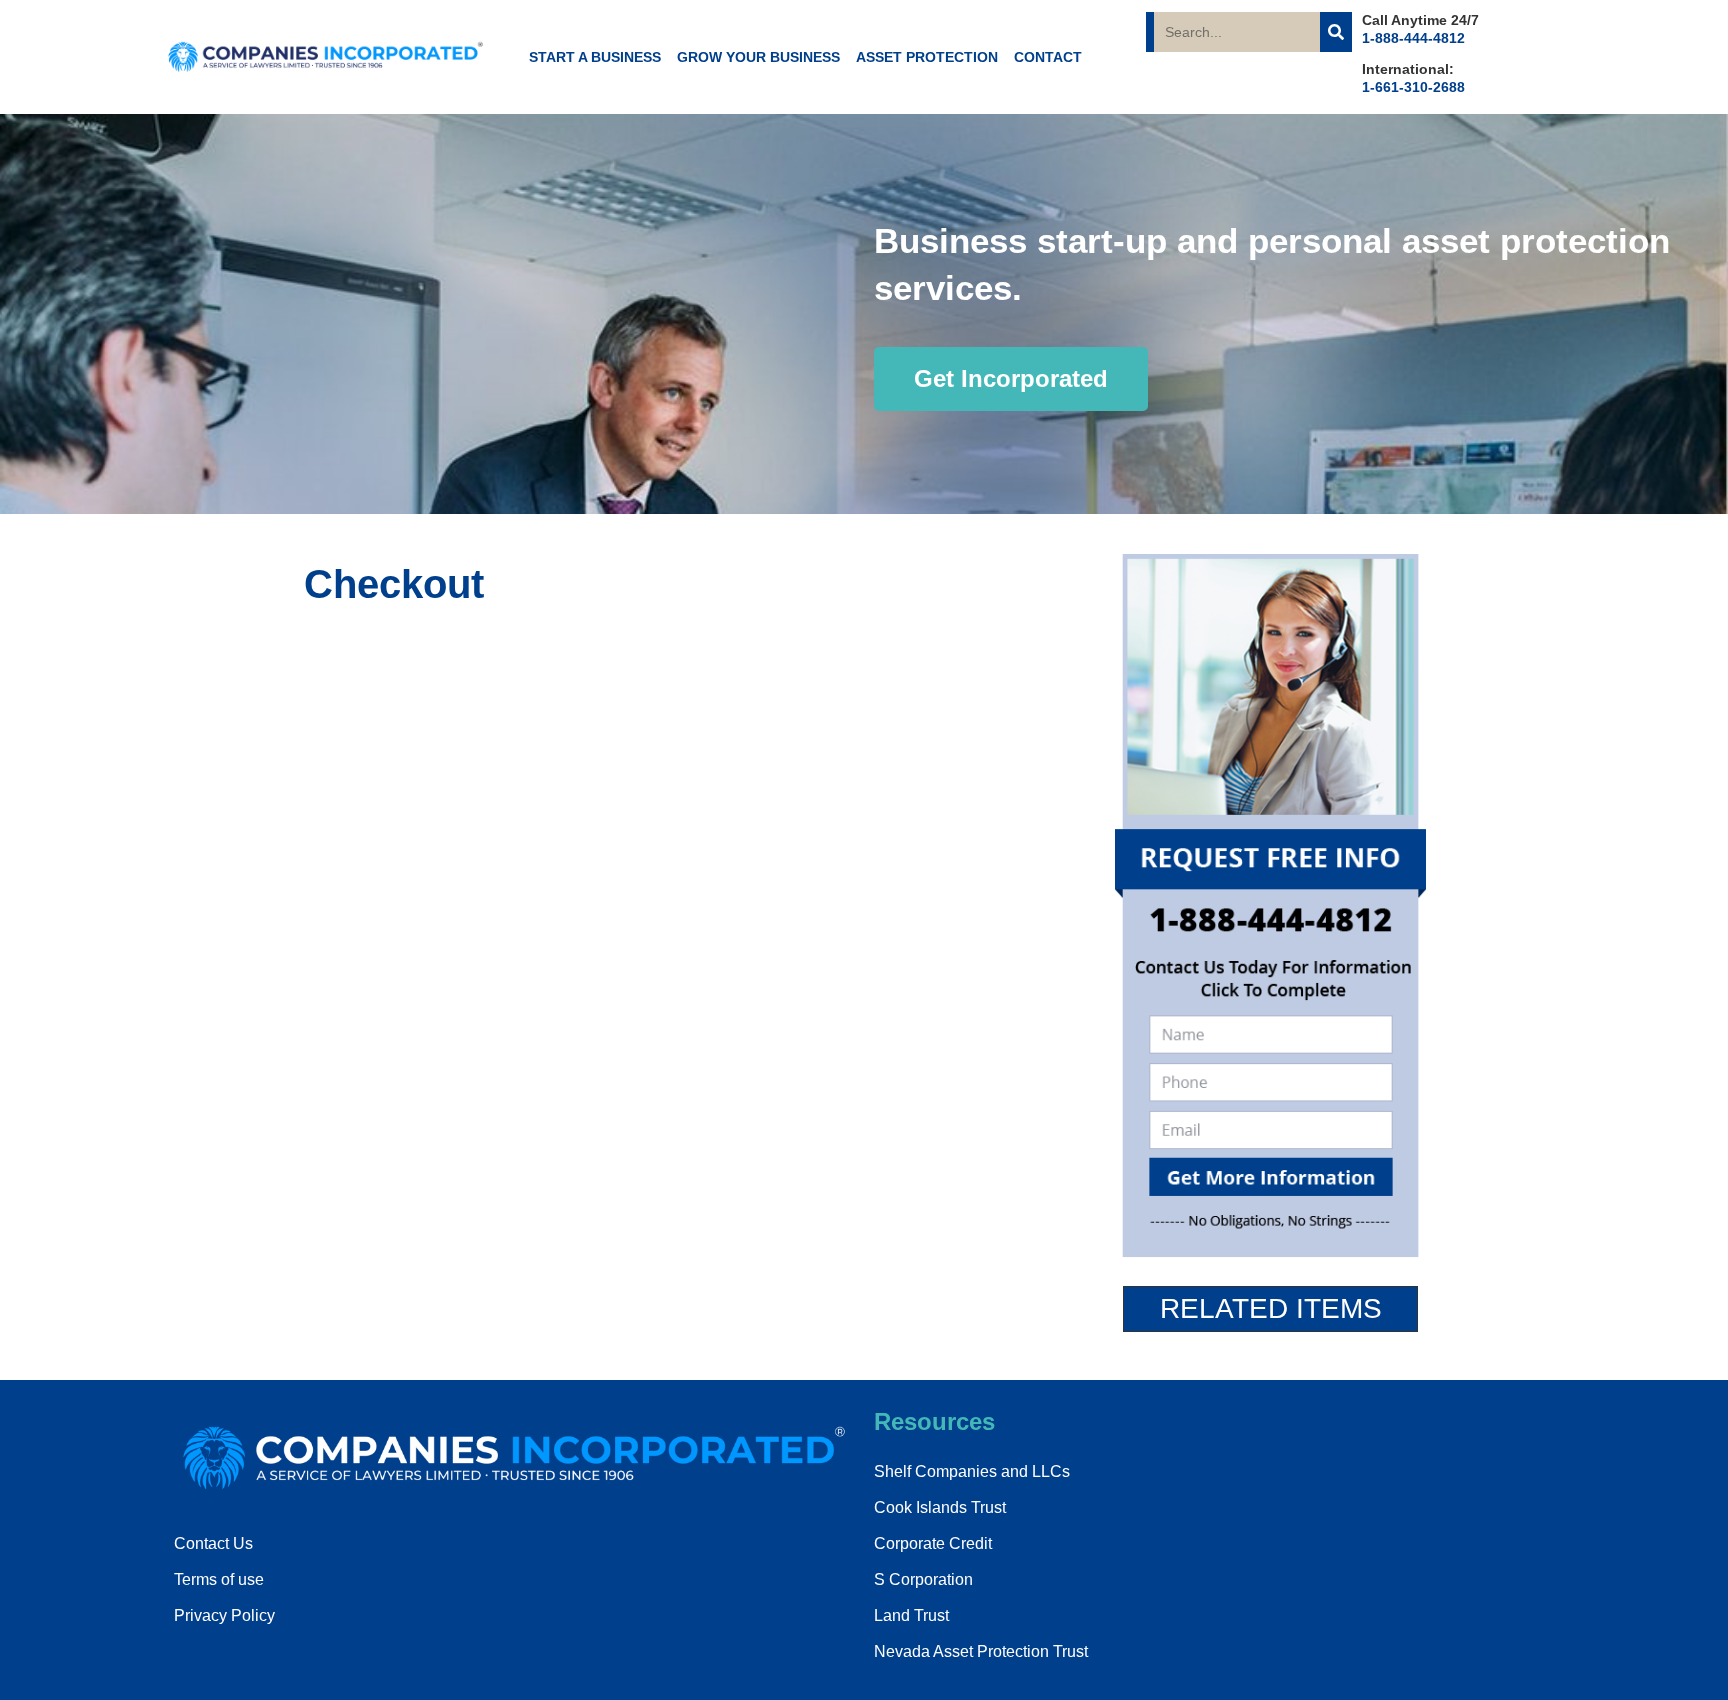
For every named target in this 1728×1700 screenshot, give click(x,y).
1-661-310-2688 (1413, 87)
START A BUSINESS (595, 57)
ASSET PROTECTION (927, 57)
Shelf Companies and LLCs (972, 1471)
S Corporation (923, 1579)
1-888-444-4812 (1413, 38)
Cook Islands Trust (940, 1507)
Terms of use (219, 1579)
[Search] (1336, 32)
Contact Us (213, 1543)
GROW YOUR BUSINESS (758, 57)
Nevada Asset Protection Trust (981, 1651)
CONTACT (1048, 57)
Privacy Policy (224, 1615)
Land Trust (911, 1615)
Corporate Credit (933, 1543)
